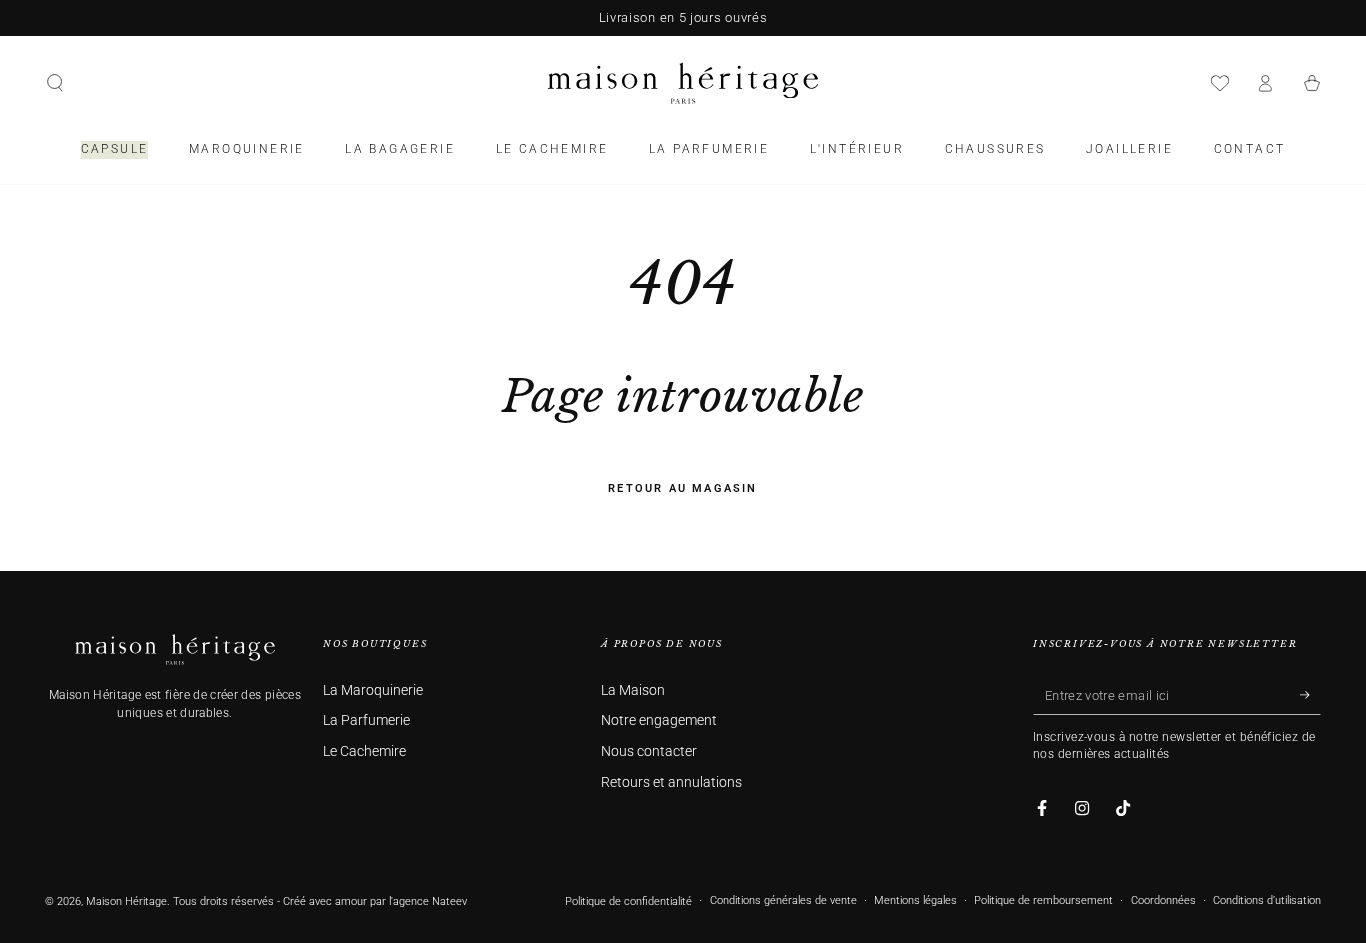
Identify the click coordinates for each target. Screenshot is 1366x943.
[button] (55, 83)
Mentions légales (915, 900)
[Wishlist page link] (1220, 83)
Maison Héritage (126, 901)
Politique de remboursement (1043, 900)
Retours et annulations (671, 782)
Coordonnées (1163, 900)
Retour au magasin (682, 488)
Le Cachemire (364, 751)
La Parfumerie (366, 720)
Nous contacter (649, 751)
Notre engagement (659, 720)
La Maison (633, 690)
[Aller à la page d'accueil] (683, 83)
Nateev (449, 901)
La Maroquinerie (373, 690)
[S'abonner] (1310, 695)
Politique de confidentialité (628, 901)
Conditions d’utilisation (1267, 900)
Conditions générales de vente (783, 900)
